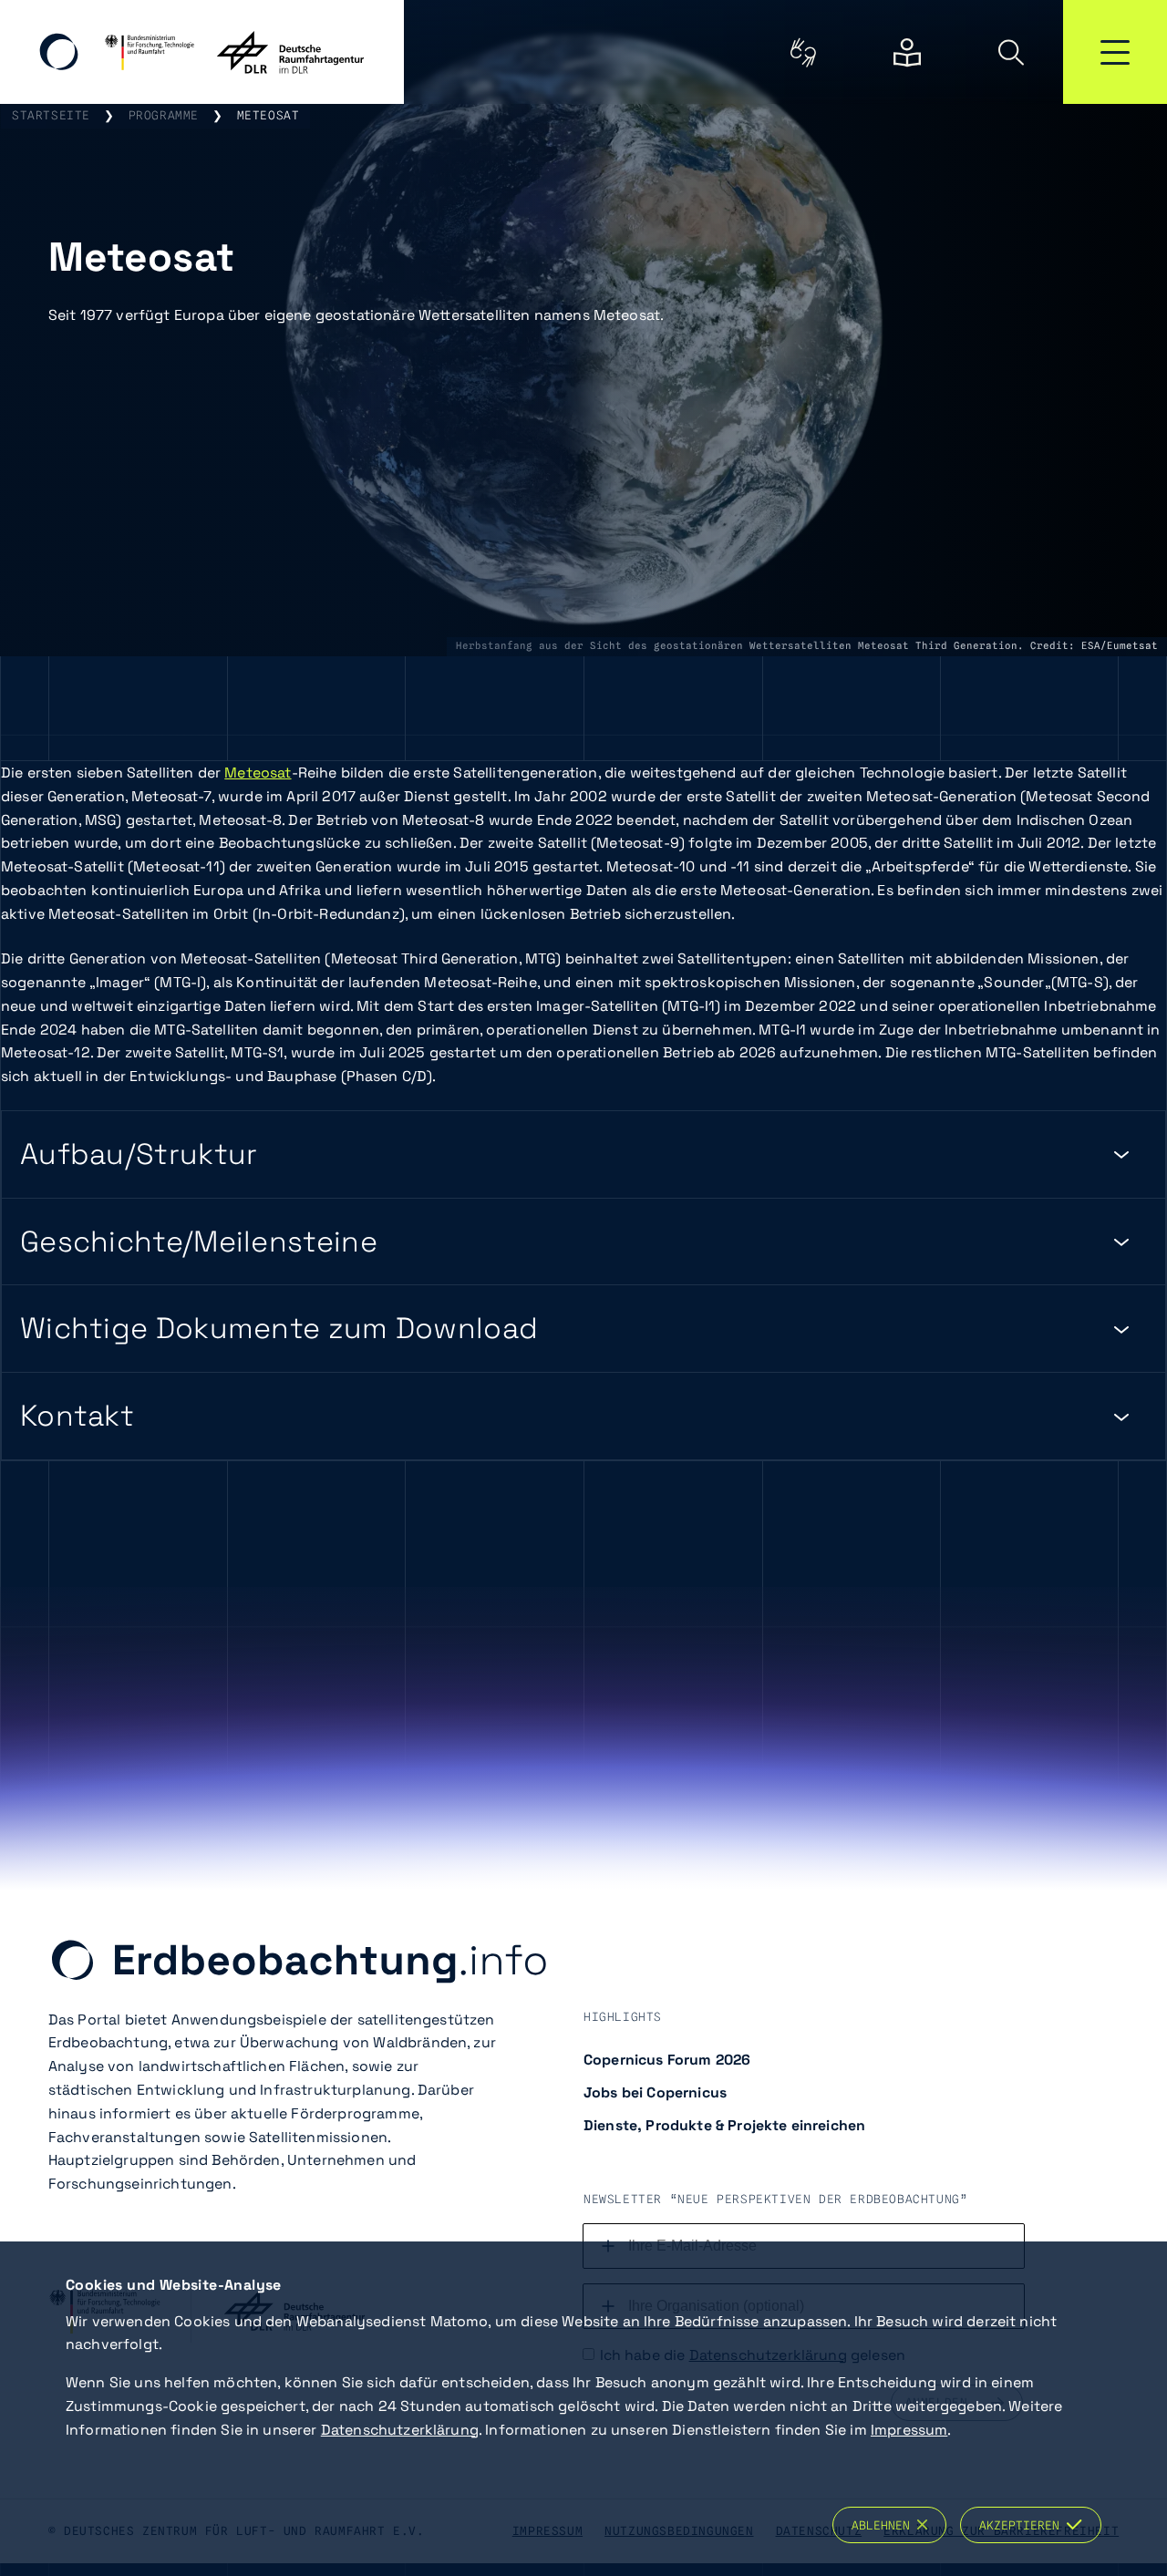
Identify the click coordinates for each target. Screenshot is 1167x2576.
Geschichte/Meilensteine (199, 1242)
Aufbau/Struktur (139, 1154)
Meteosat (258, 773)
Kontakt (77, 1416)
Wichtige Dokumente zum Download (279, 1328)
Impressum (909, 2430)
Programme (164, 115)
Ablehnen (884, 2525)
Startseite (51, 115)
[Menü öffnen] (1115, 52)
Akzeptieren (1023, 2525)
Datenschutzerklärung (400, 2430)
